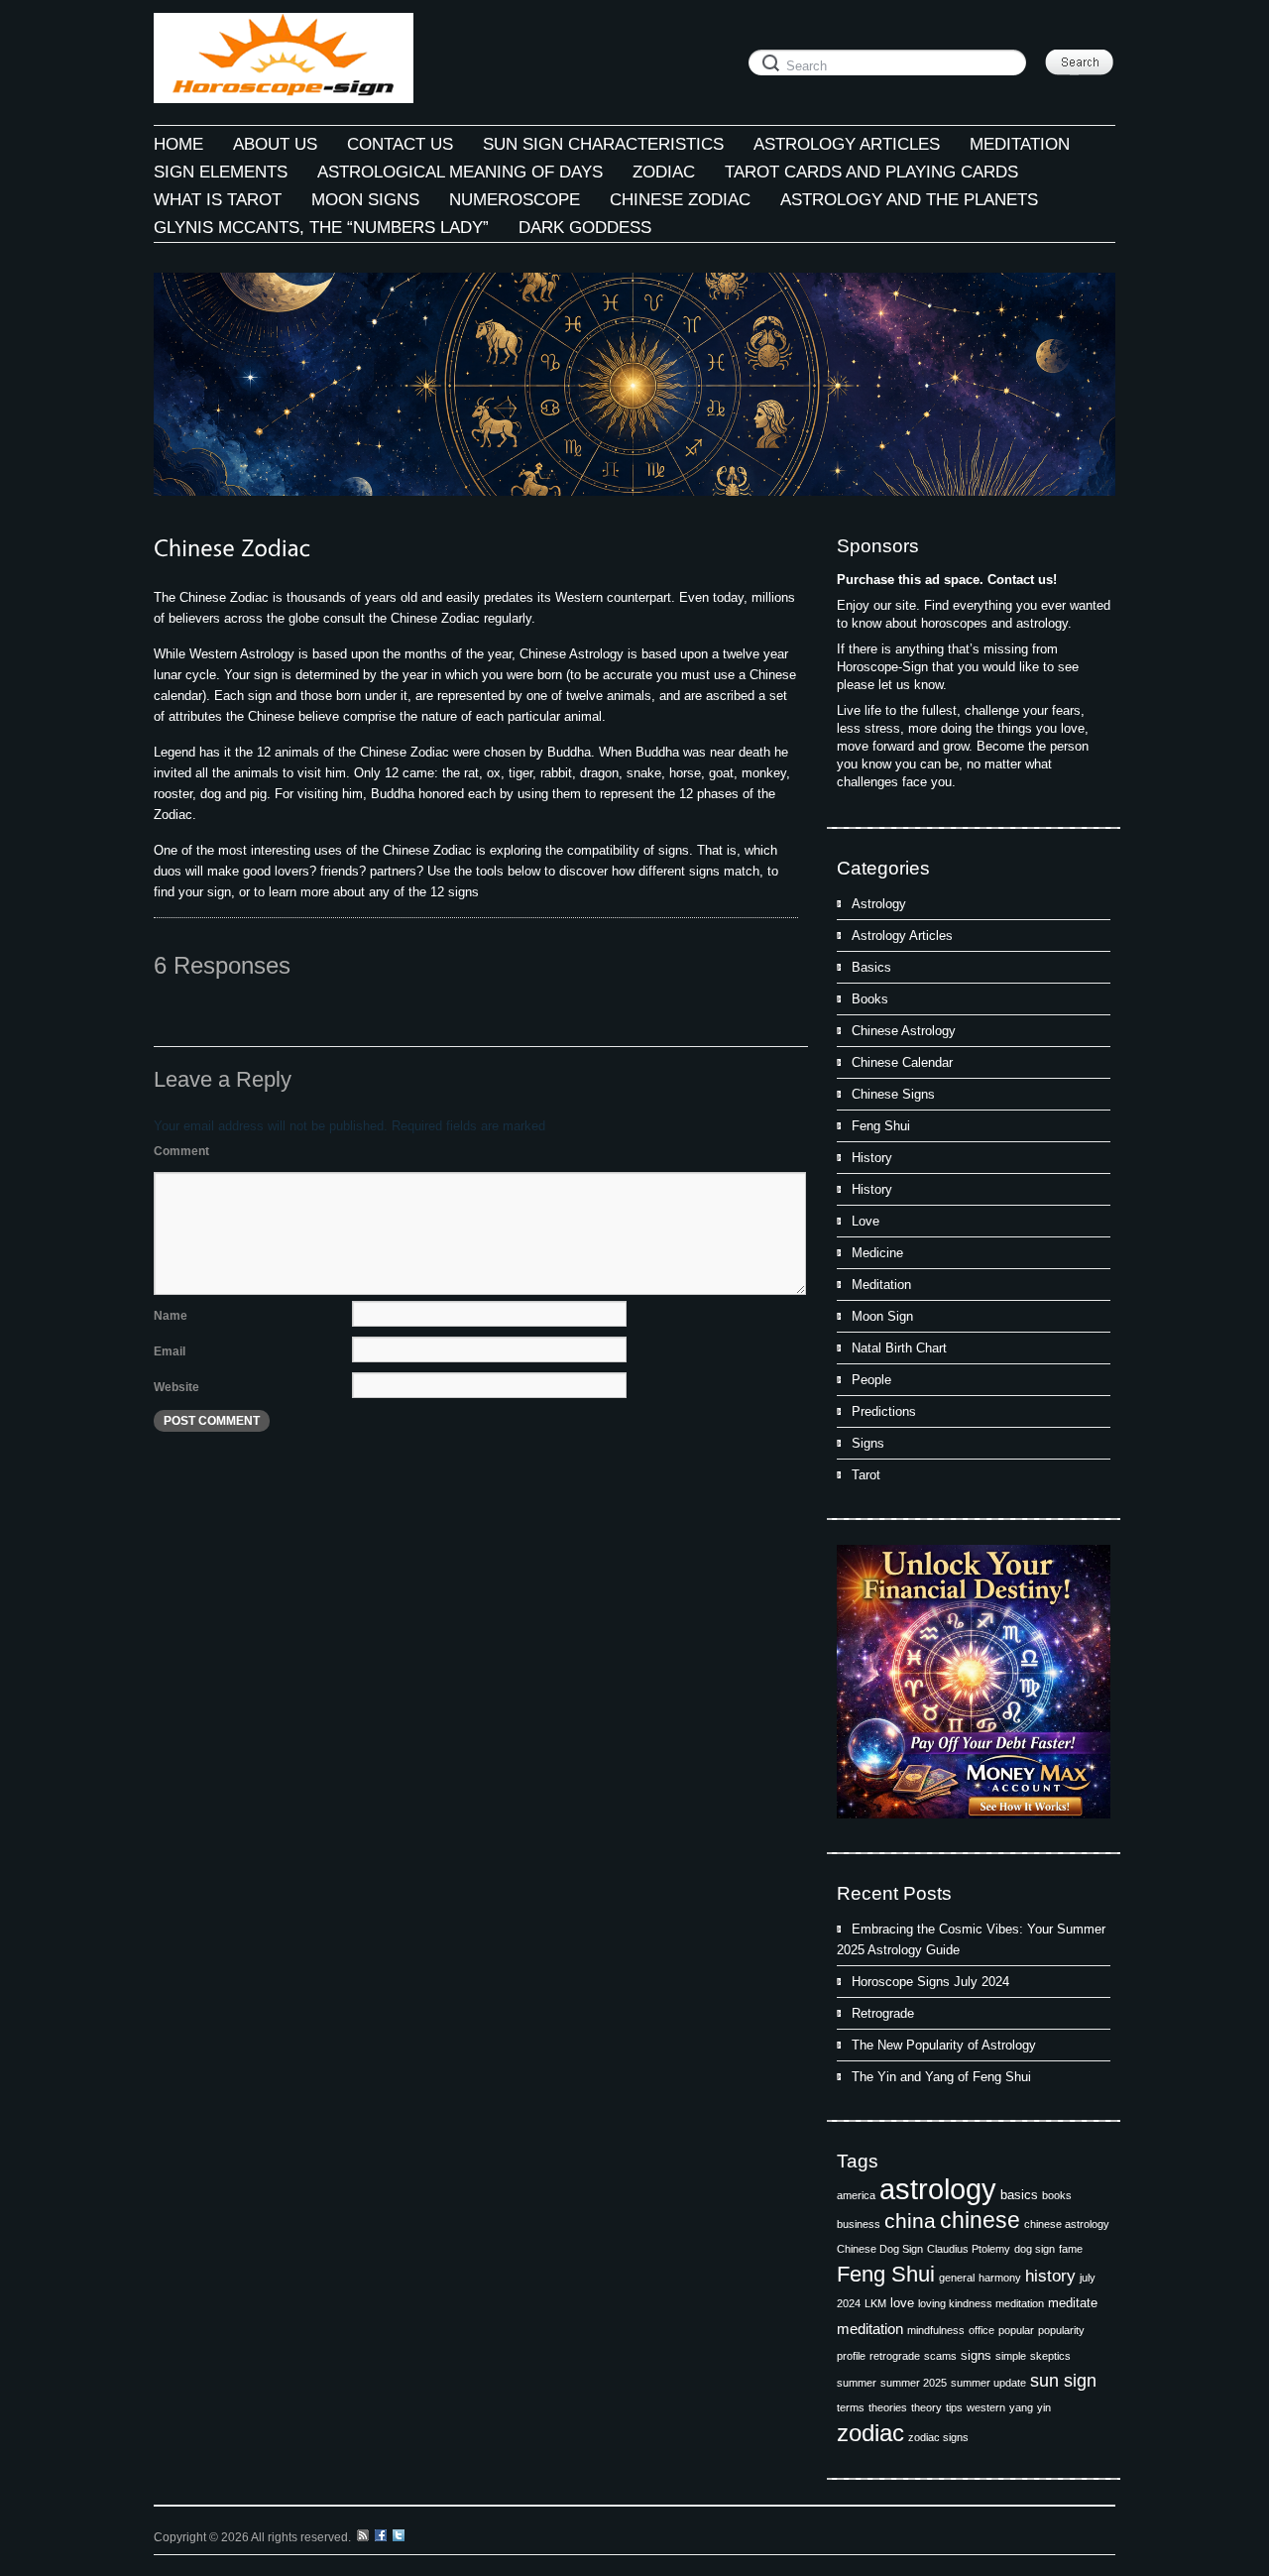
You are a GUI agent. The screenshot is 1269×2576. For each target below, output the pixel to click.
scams (940, 2356)
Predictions (884, 1411)
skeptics (1050, 2356)
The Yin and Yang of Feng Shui (941, 2077)
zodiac (870, 2433)
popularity (1061, 2330)
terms (851, 2407)
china (910, 2221)
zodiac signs (938, 2437)
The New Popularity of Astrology (944, 2045)
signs (976, 2355)
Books (870, 999)
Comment (181, 1151)
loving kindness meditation (981, 2303)
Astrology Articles (902, 936)
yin (1044, 2407)
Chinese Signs (893, 1094)
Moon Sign (882, 1316)
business (859, 2224)
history (1050, 2276)
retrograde (895, 2356)
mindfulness (936, 2330)
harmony (1000, 2278)
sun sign (1063, 2381)
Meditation (881, 1285)
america (856, 2195)
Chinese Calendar (902, 1062)
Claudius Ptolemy (969, 2249)
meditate (1073, 2303)
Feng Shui (881, 1126)
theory (926, 2407)
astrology (938, 2189)
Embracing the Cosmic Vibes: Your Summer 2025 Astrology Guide (971, 1939)
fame (1071, 2249)
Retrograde (883, 2013)
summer (857, 2383)
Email (170, 1351)
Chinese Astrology (904, 1031)
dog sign (1035, 2249)
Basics (871, 967)
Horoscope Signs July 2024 (930, 1982)
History (872, 1158)
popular (1016, 2330)
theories (888, 2407)
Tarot (866, 1475)
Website (176, 1387)
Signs (868, 1443)
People (871, 1380)
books (1057, 2195)
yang (1021, 2407)
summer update (988, 2383)
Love (865, 1221)
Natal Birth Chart (899, 1348)
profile (851, 2356)
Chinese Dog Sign (880, 2249)
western (986, 2407)
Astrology (879, 904)
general (957, 2278)
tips (954, 2407)
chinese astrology (1067, 2224)
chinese (980, 2220)
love (902, 2303)
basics (1019, 2195)
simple (1011, 2356)
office (981, 2330)
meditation (870, 2329)
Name (171, 1316)
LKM (875, 2303)
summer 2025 (914, 2383)
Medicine (877, 1253)
